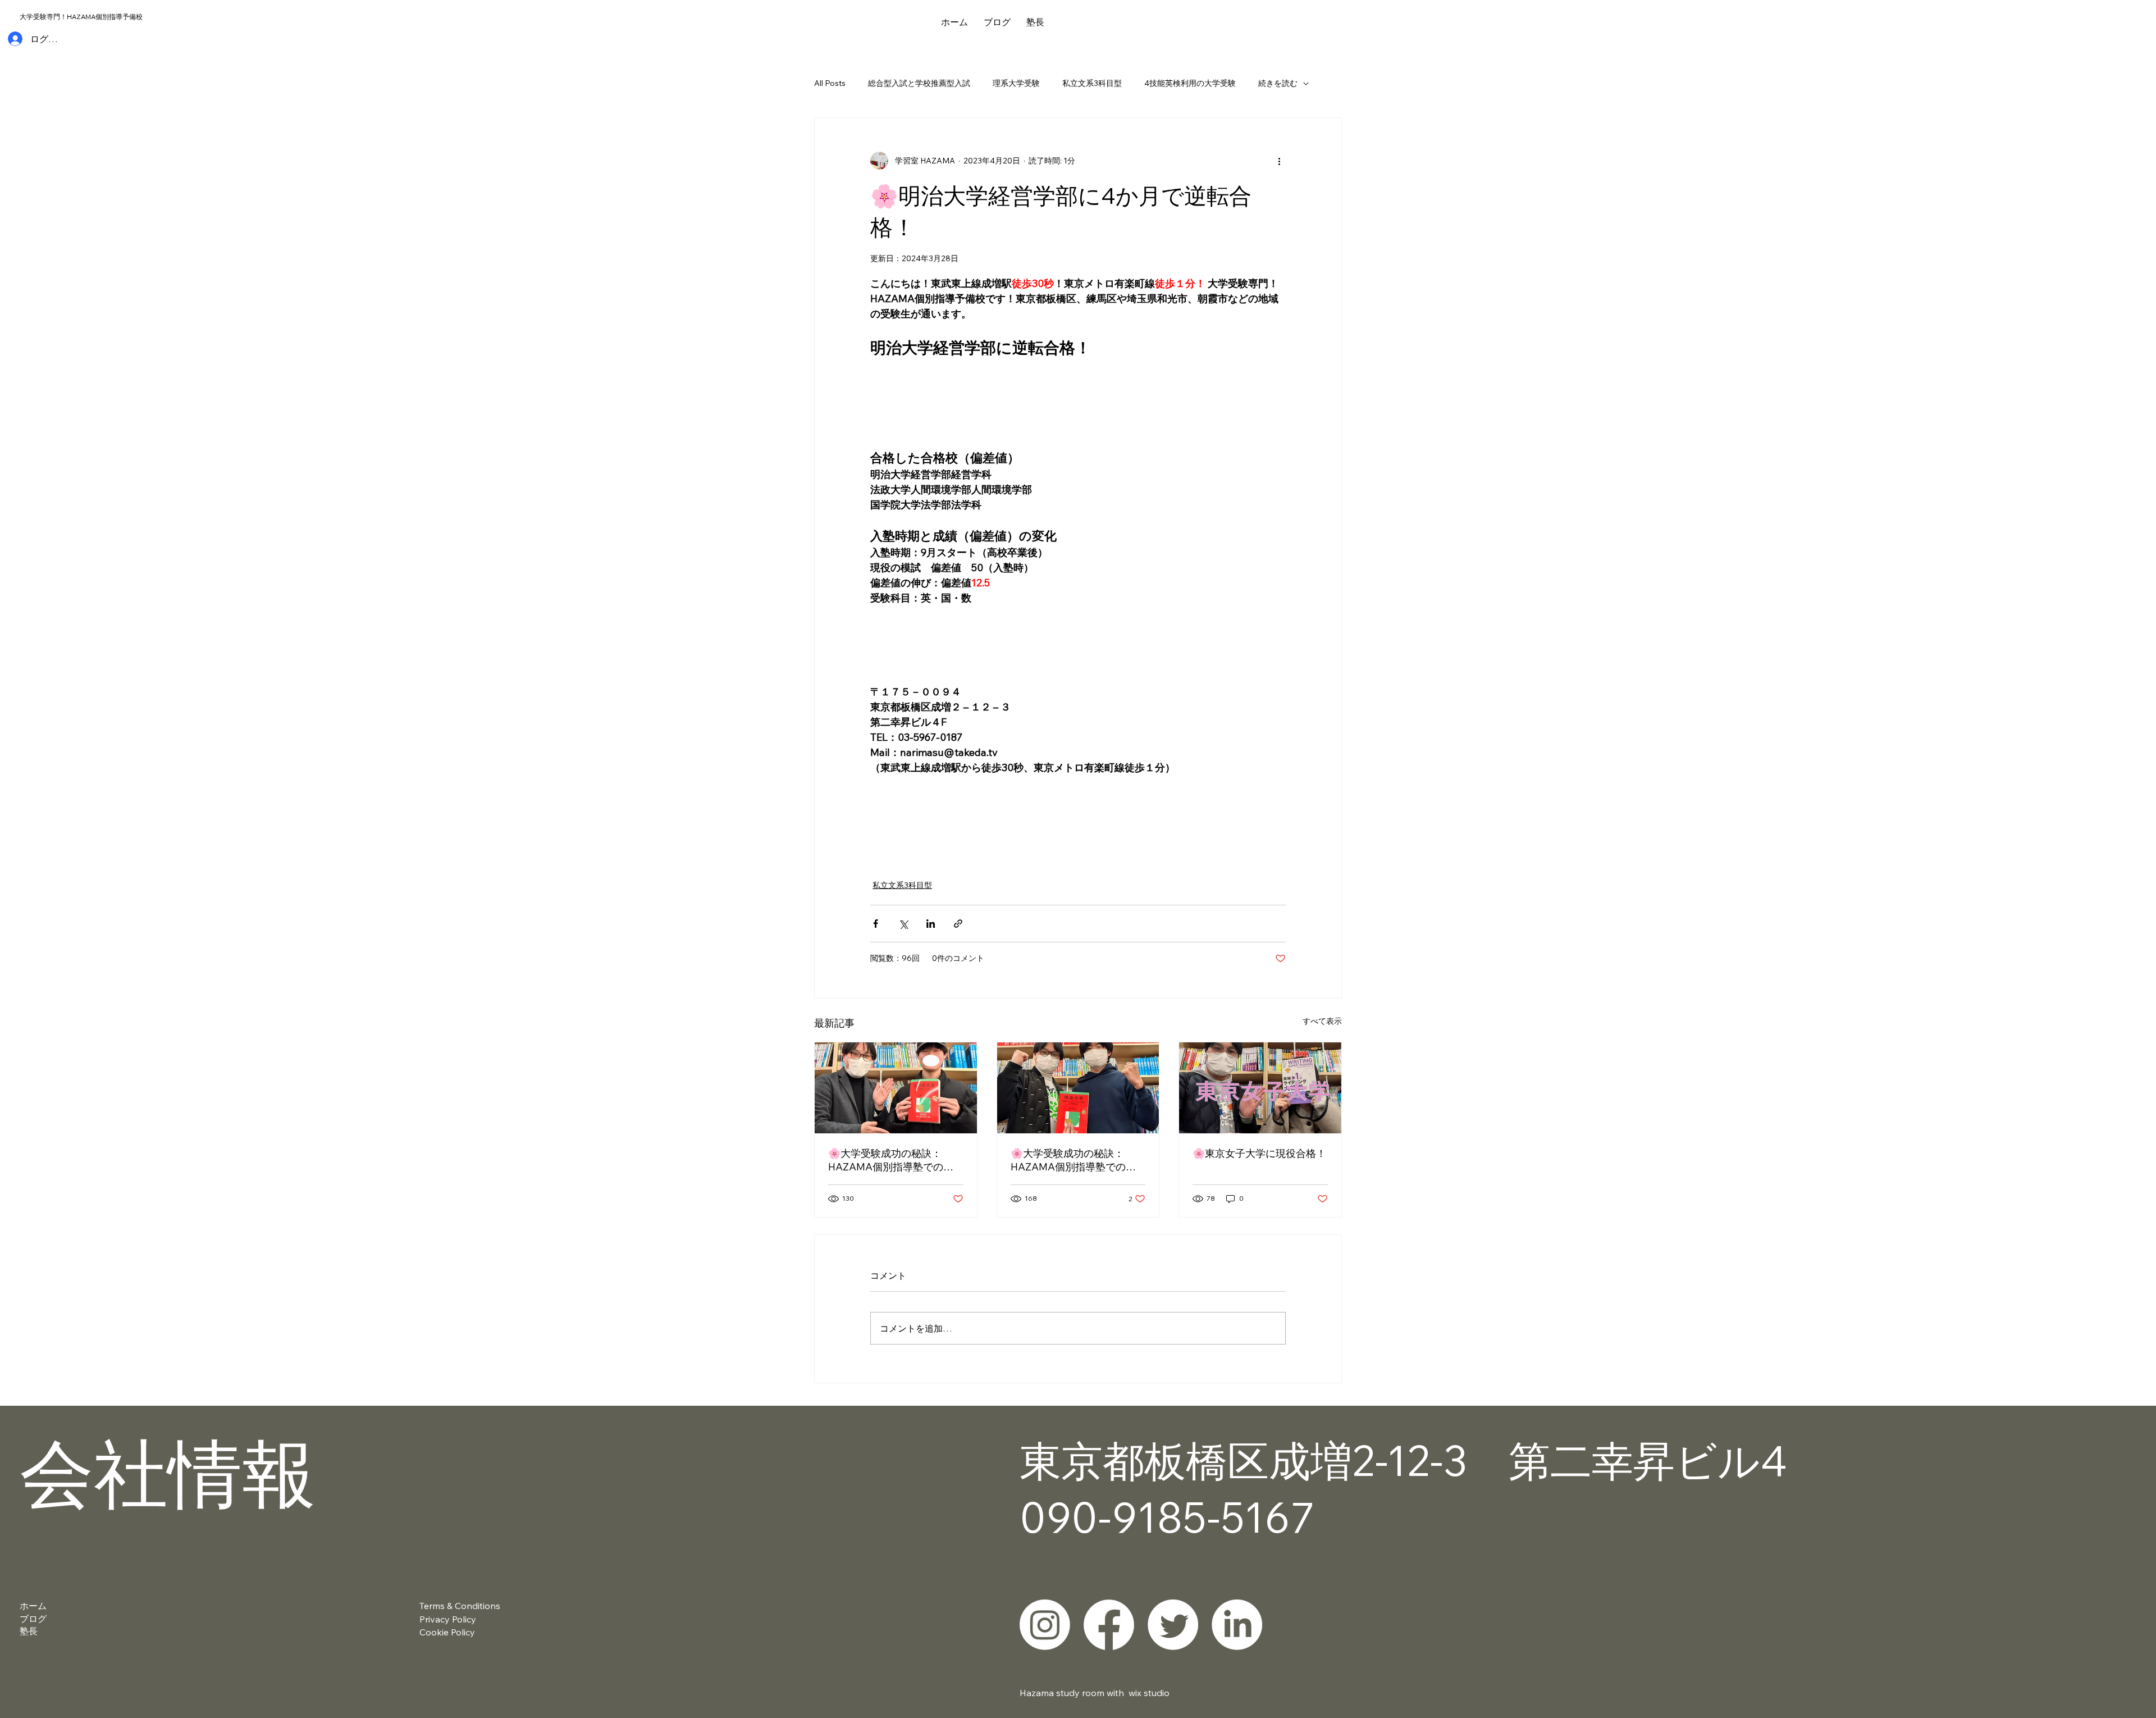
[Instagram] (1045, 1625)
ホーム (33, 1606)
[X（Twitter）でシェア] (903, 924)
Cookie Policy (447, 1632)
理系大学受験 (1016, 83)
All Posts (830, 83)
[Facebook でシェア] (876, 924)
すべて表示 (1322, 1021)
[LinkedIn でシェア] (931, 924)
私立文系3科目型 (1092, 83)
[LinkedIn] (1237, 1625)
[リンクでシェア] (958, 924)
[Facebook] (1109, 1625)
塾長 (29, 1631)
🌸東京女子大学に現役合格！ (1259, 1153)
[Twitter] (1173, 1625)
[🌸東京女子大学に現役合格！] (1260, 1088)
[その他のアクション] (1279, 161)
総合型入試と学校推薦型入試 (919, 83)
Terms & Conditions (460, 1606)
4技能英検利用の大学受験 (1190, 83)
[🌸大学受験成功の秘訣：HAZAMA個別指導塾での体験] (896, 1088)
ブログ (33, 1619)
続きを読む (1278, 83)
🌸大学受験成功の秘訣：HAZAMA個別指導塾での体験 (891, 1160)
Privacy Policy (448, 1619)
